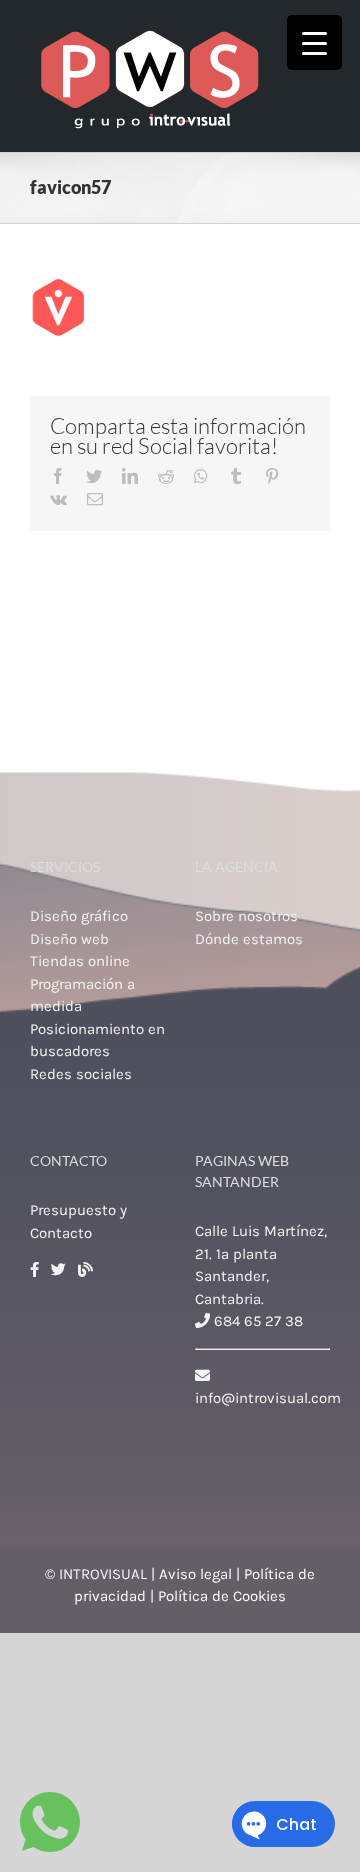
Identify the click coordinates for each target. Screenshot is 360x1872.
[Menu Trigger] (314, 42)
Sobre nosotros (246, 916)
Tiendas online (80, 961)
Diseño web (69, 939)
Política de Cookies (222, 1596)
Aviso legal (195, 1574)
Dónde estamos (249, 939)
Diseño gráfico (79, 916)
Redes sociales (81, 1074)
